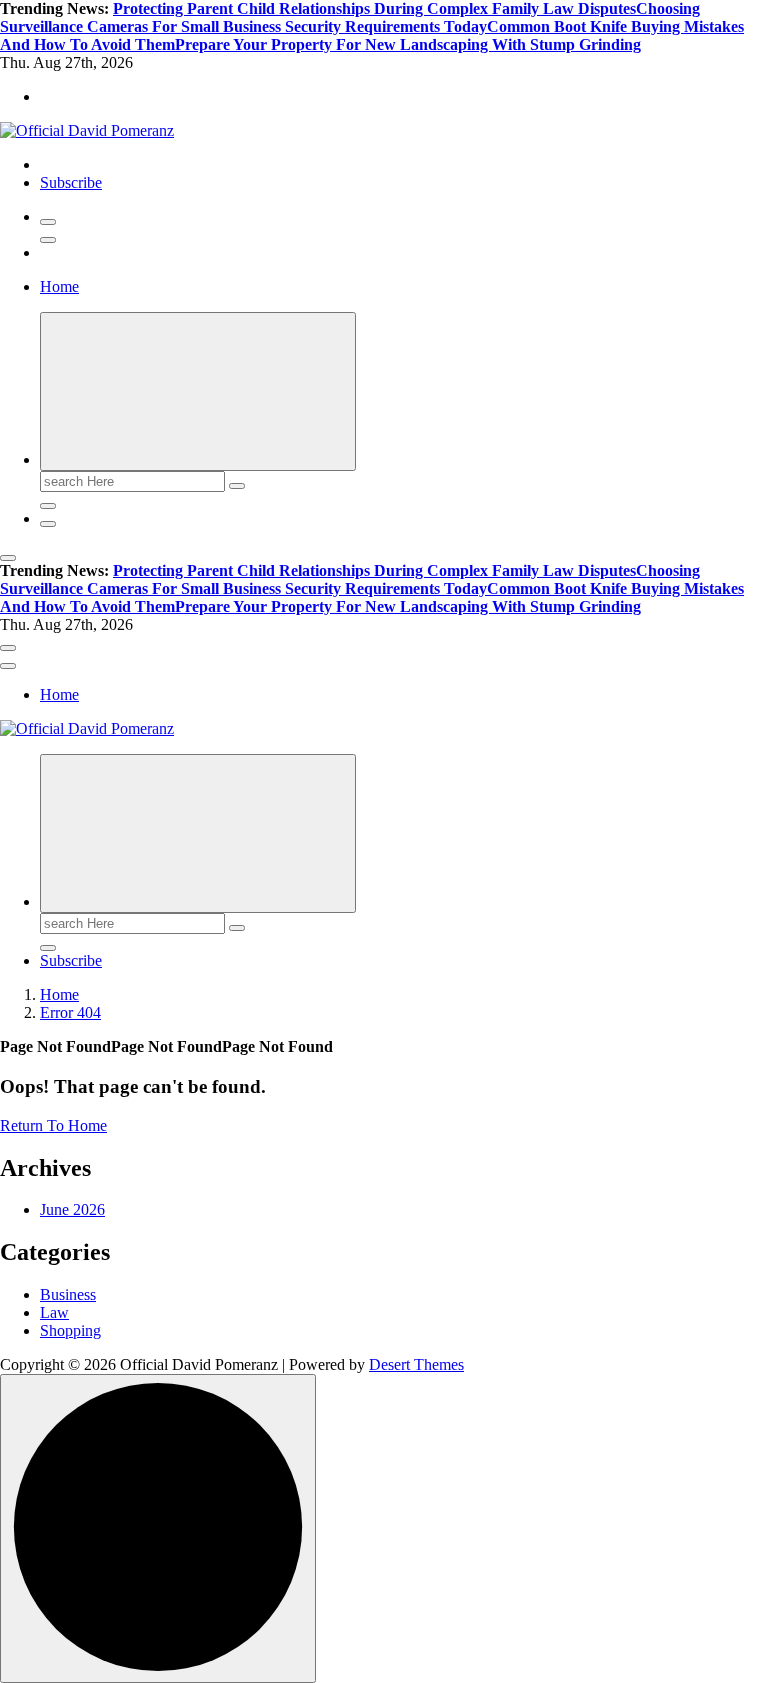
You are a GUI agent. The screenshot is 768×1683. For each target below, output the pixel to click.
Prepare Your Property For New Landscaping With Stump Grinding (408, 44)
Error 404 (70, 1012)
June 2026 (72, 1209)
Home (59, 286)
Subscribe (71, 182)
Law (54, 1312)
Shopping (70, 1330)
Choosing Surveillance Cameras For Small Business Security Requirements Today (350, 17)
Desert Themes (416, 1364)
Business (68, 1294)
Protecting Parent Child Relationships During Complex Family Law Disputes (374, 8)
